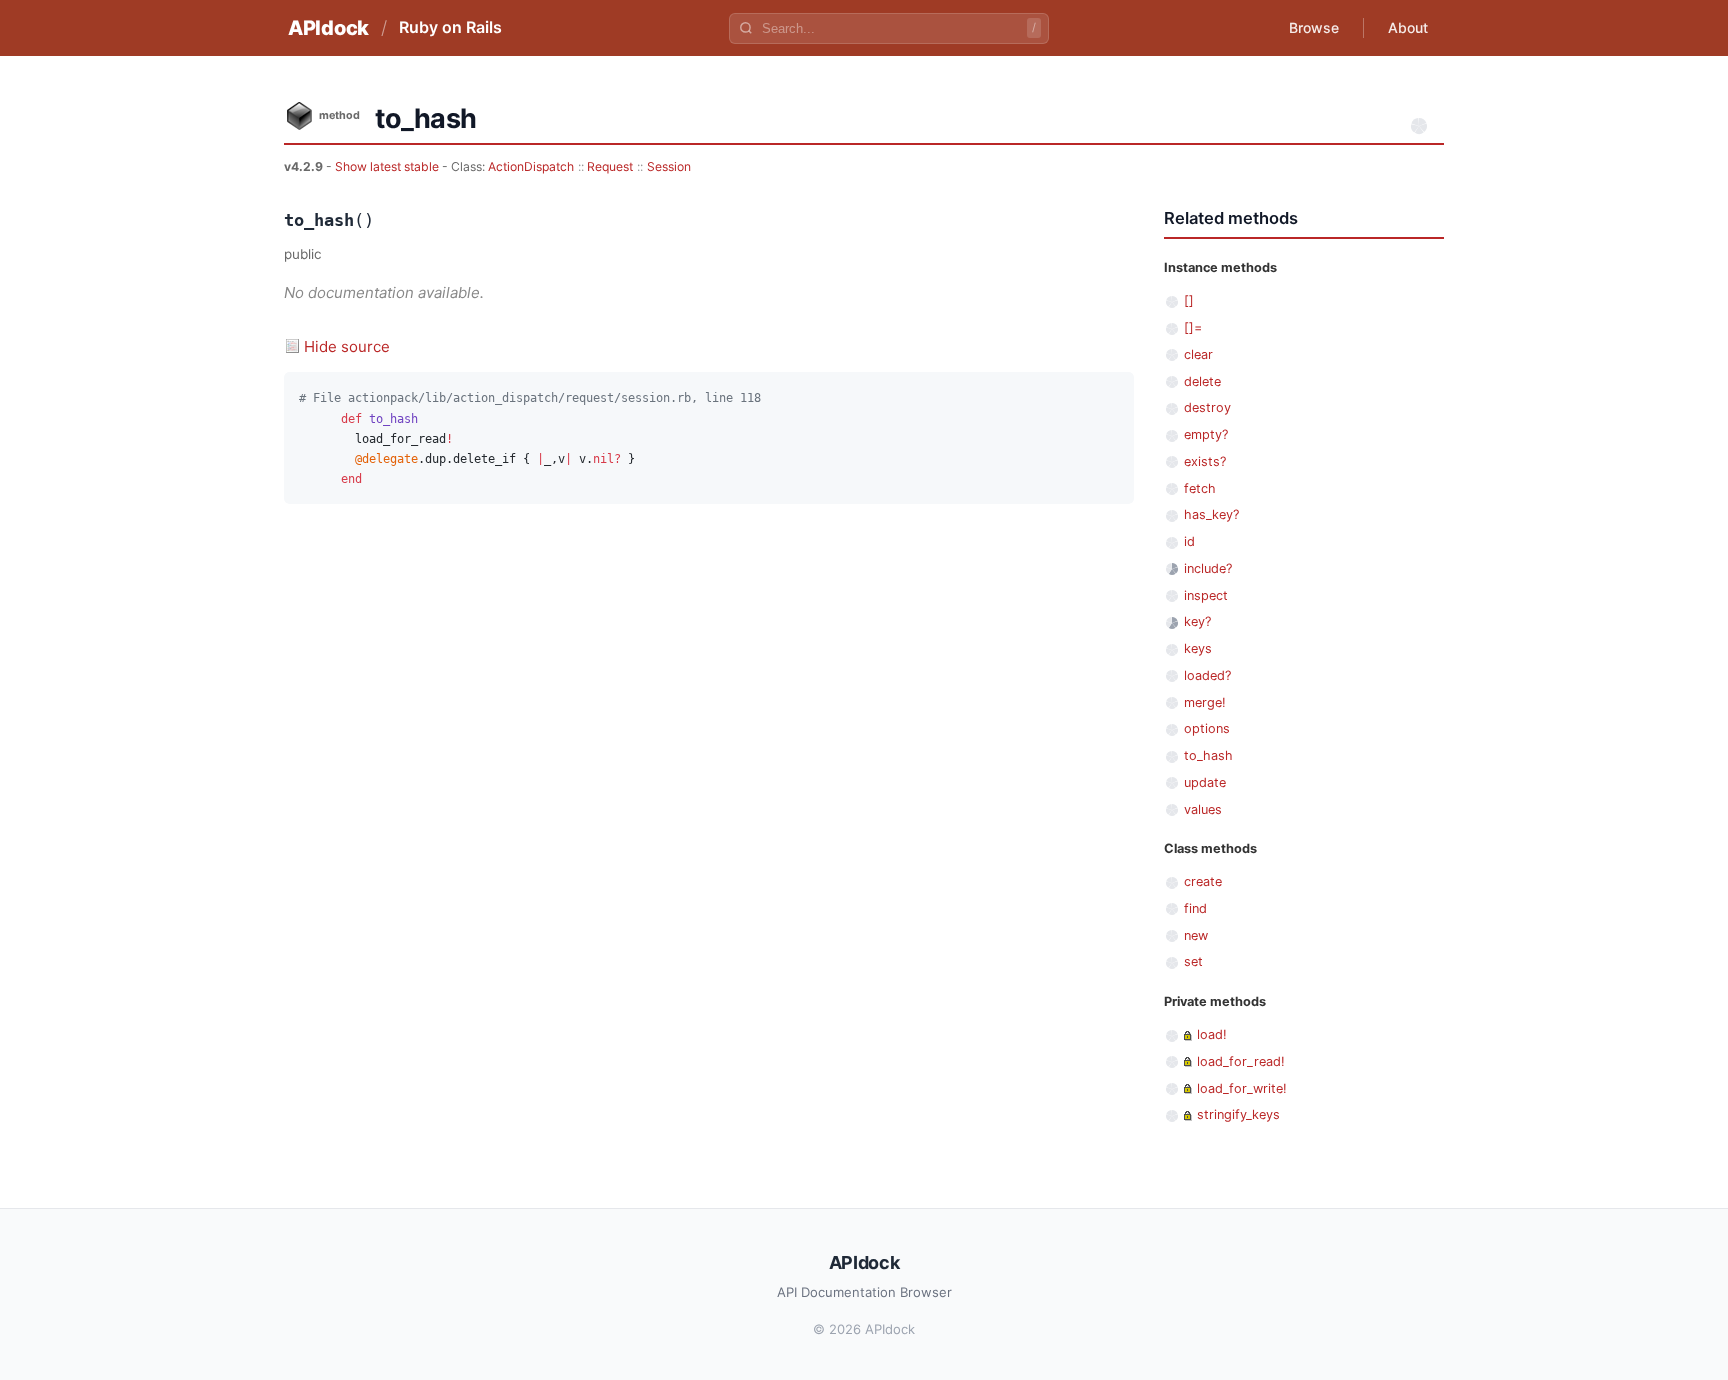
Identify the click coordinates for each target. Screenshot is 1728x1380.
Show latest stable (388, 166)
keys (1198, 648)
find (1195, 908)
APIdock (328, 28)
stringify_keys (1238, 1114)
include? (1208, 568)
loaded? (1207, 675)
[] (1189, 300)
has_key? (1211, 514)
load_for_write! (1242, 1088)
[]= (1193, 327)
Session (669, 166)
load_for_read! (1241, 1061)
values (1203, 809)
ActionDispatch (531, 166)
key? (1197, 621)
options (1207, 728)
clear (1198, 354)
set (1193, 961)
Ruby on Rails (450, 27)
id (1189, 541)
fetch (1200, 488)
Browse (1314, 27)
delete (1202, 381)
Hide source (347, 346)
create (1203, 881)
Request (610, 166)
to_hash (1208, 755)
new (1196, 935)
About (1408, 27)
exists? (1205, 461)
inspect (1206, 595)
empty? (1206, 434)
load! (1212, 1034)
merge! (1205, 702)
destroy (1207, 407)
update (1205, 782)
